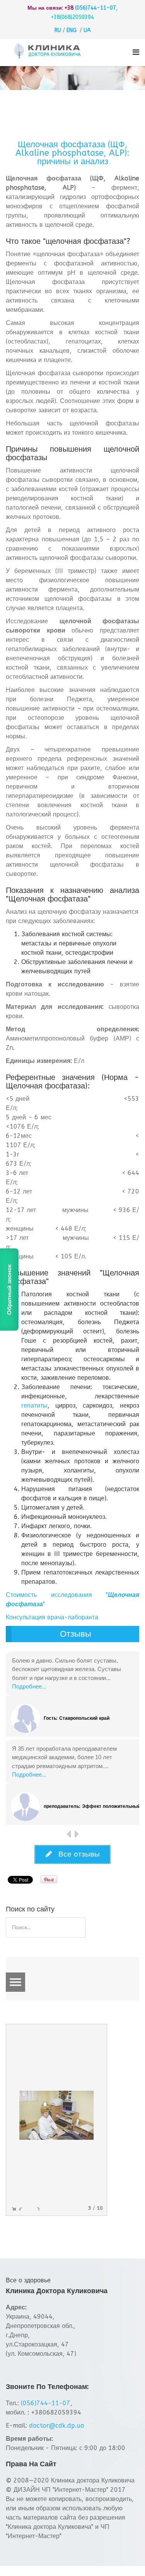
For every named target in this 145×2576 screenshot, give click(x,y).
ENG (72, 30)
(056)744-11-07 (96, 8)
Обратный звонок (9, 1289)
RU (58, 30)
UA (87, 30)
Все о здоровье (28, 2280)
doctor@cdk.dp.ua (57, 2426)
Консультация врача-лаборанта (52, 1617)
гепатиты (34, 1405)
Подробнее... (29, 1686)
